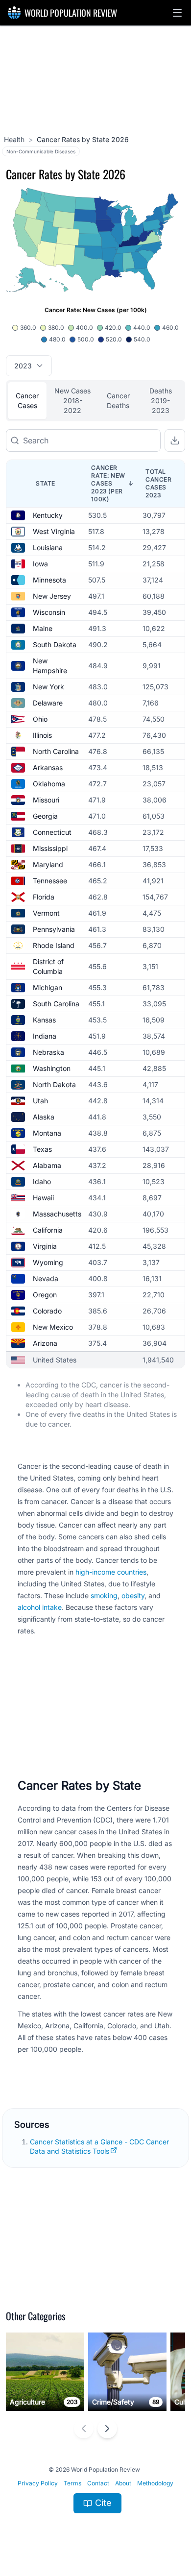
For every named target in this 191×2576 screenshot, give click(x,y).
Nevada (46, 1278)
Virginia (45, 1246)
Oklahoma (49, 784)
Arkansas (48, 767)
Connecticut (52, 832)
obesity (133, 1595)
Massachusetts (57, 1214)
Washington (52, 1068)
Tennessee (50, 881)
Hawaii (43, 1198)
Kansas (44, 1020)
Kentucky (48, 515)
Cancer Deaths (118, 401)
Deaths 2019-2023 (161, 401)
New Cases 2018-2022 (72, 401)
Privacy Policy (38, 2483)
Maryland (48, 864)
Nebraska (48, 1052)
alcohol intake (40, 1607)
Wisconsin (49, 612)
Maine (43, 628)
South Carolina (56, 1004)
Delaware (48, 703)
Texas (42, 1149)
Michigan (48, 987)
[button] (177, 13)
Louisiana (48, 547)
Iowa (40, 564)
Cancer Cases (27, 401)
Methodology (155, 2483)
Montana (47, 1133)
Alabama (47, 1165)
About (123, 2483)
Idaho (42, 1181)
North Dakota (54, 1084)
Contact (98, 2483)
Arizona (45, 1343)
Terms (72, 2483)
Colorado (47, 1311)
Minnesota (49, 580)
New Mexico (53, 1327)
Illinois (42, 735)
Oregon (45, 1295)
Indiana (45, 1036)
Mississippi (50, 848)
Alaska (44, 1117)
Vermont (46, 913)
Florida (44, 897)
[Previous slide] (84, 2429)
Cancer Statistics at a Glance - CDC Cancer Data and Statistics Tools (99, 2146)
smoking (104, 1595)
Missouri (46, 800)
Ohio (40, 719)
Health (14, 139)
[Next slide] (107, 2429)
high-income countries (111, 1572)
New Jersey (52, 596)
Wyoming (48, 1262)
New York (48, 687)
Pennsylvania (54, 929)
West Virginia (54, 531)
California (48, 1230)
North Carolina (56, 751)
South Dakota (55, 644)
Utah (40, 1101)
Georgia (45, 816)
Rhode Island (54, 945)
